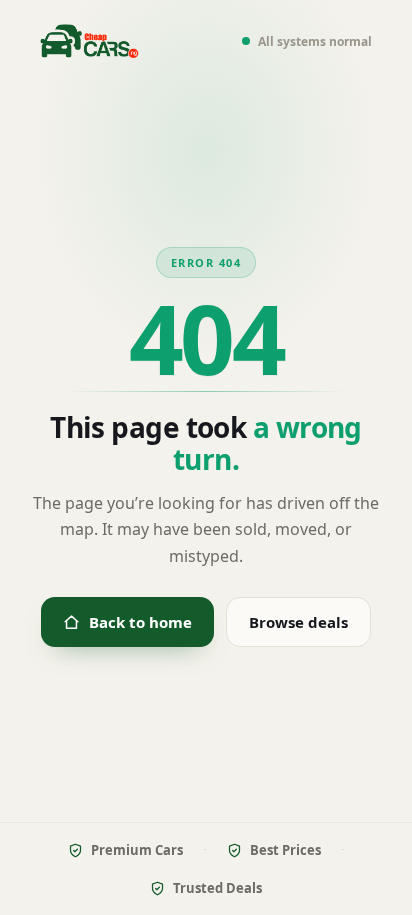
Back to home (140, 622)
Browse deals (298, 622)
